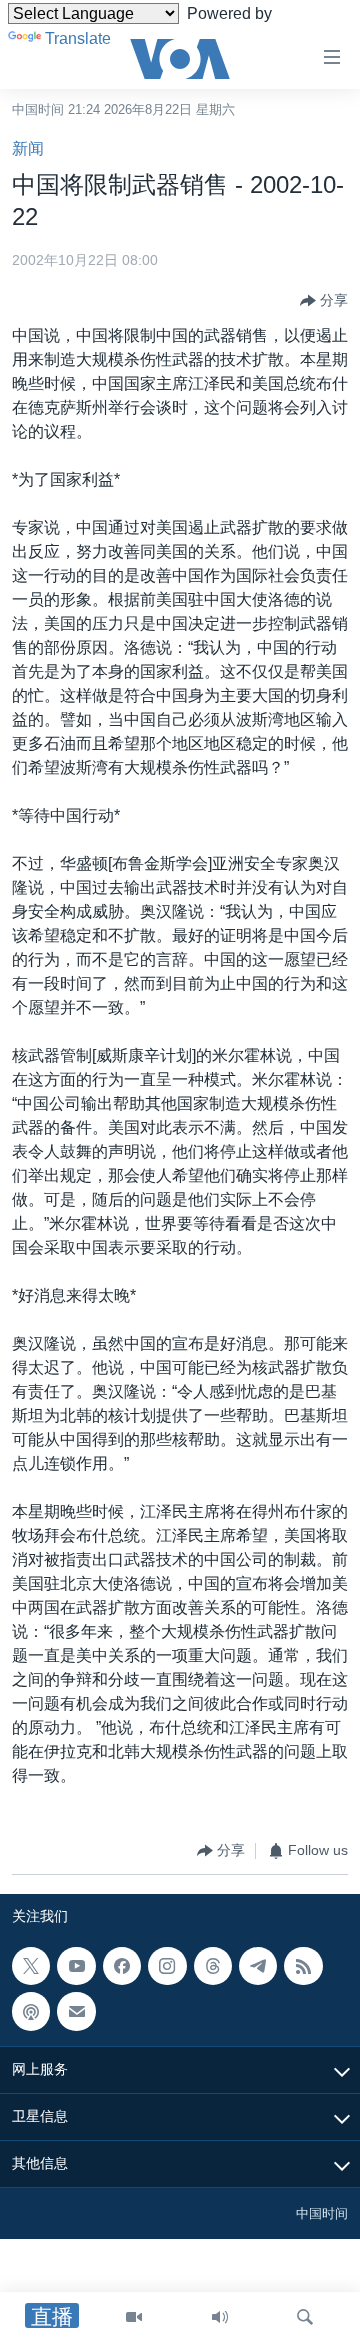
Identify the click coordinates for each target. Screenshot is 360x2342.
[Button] (324, 301)
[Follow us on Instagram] (167, 1966)
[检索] (305, 2317)
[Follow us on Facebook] (122, 1966)
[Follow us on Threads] (213, 1966)
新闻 (28, 148)
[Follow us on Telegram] (258, 1966)
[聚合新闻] (303, 1966)
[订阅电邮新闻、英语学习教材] (76, 2011)
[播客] (31, 2011)
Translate (78, 38)
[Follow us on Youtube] (76, 1966)
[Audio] (220, 2317)
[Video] (134, 2317)
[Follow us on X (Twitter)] (31, 1966)
